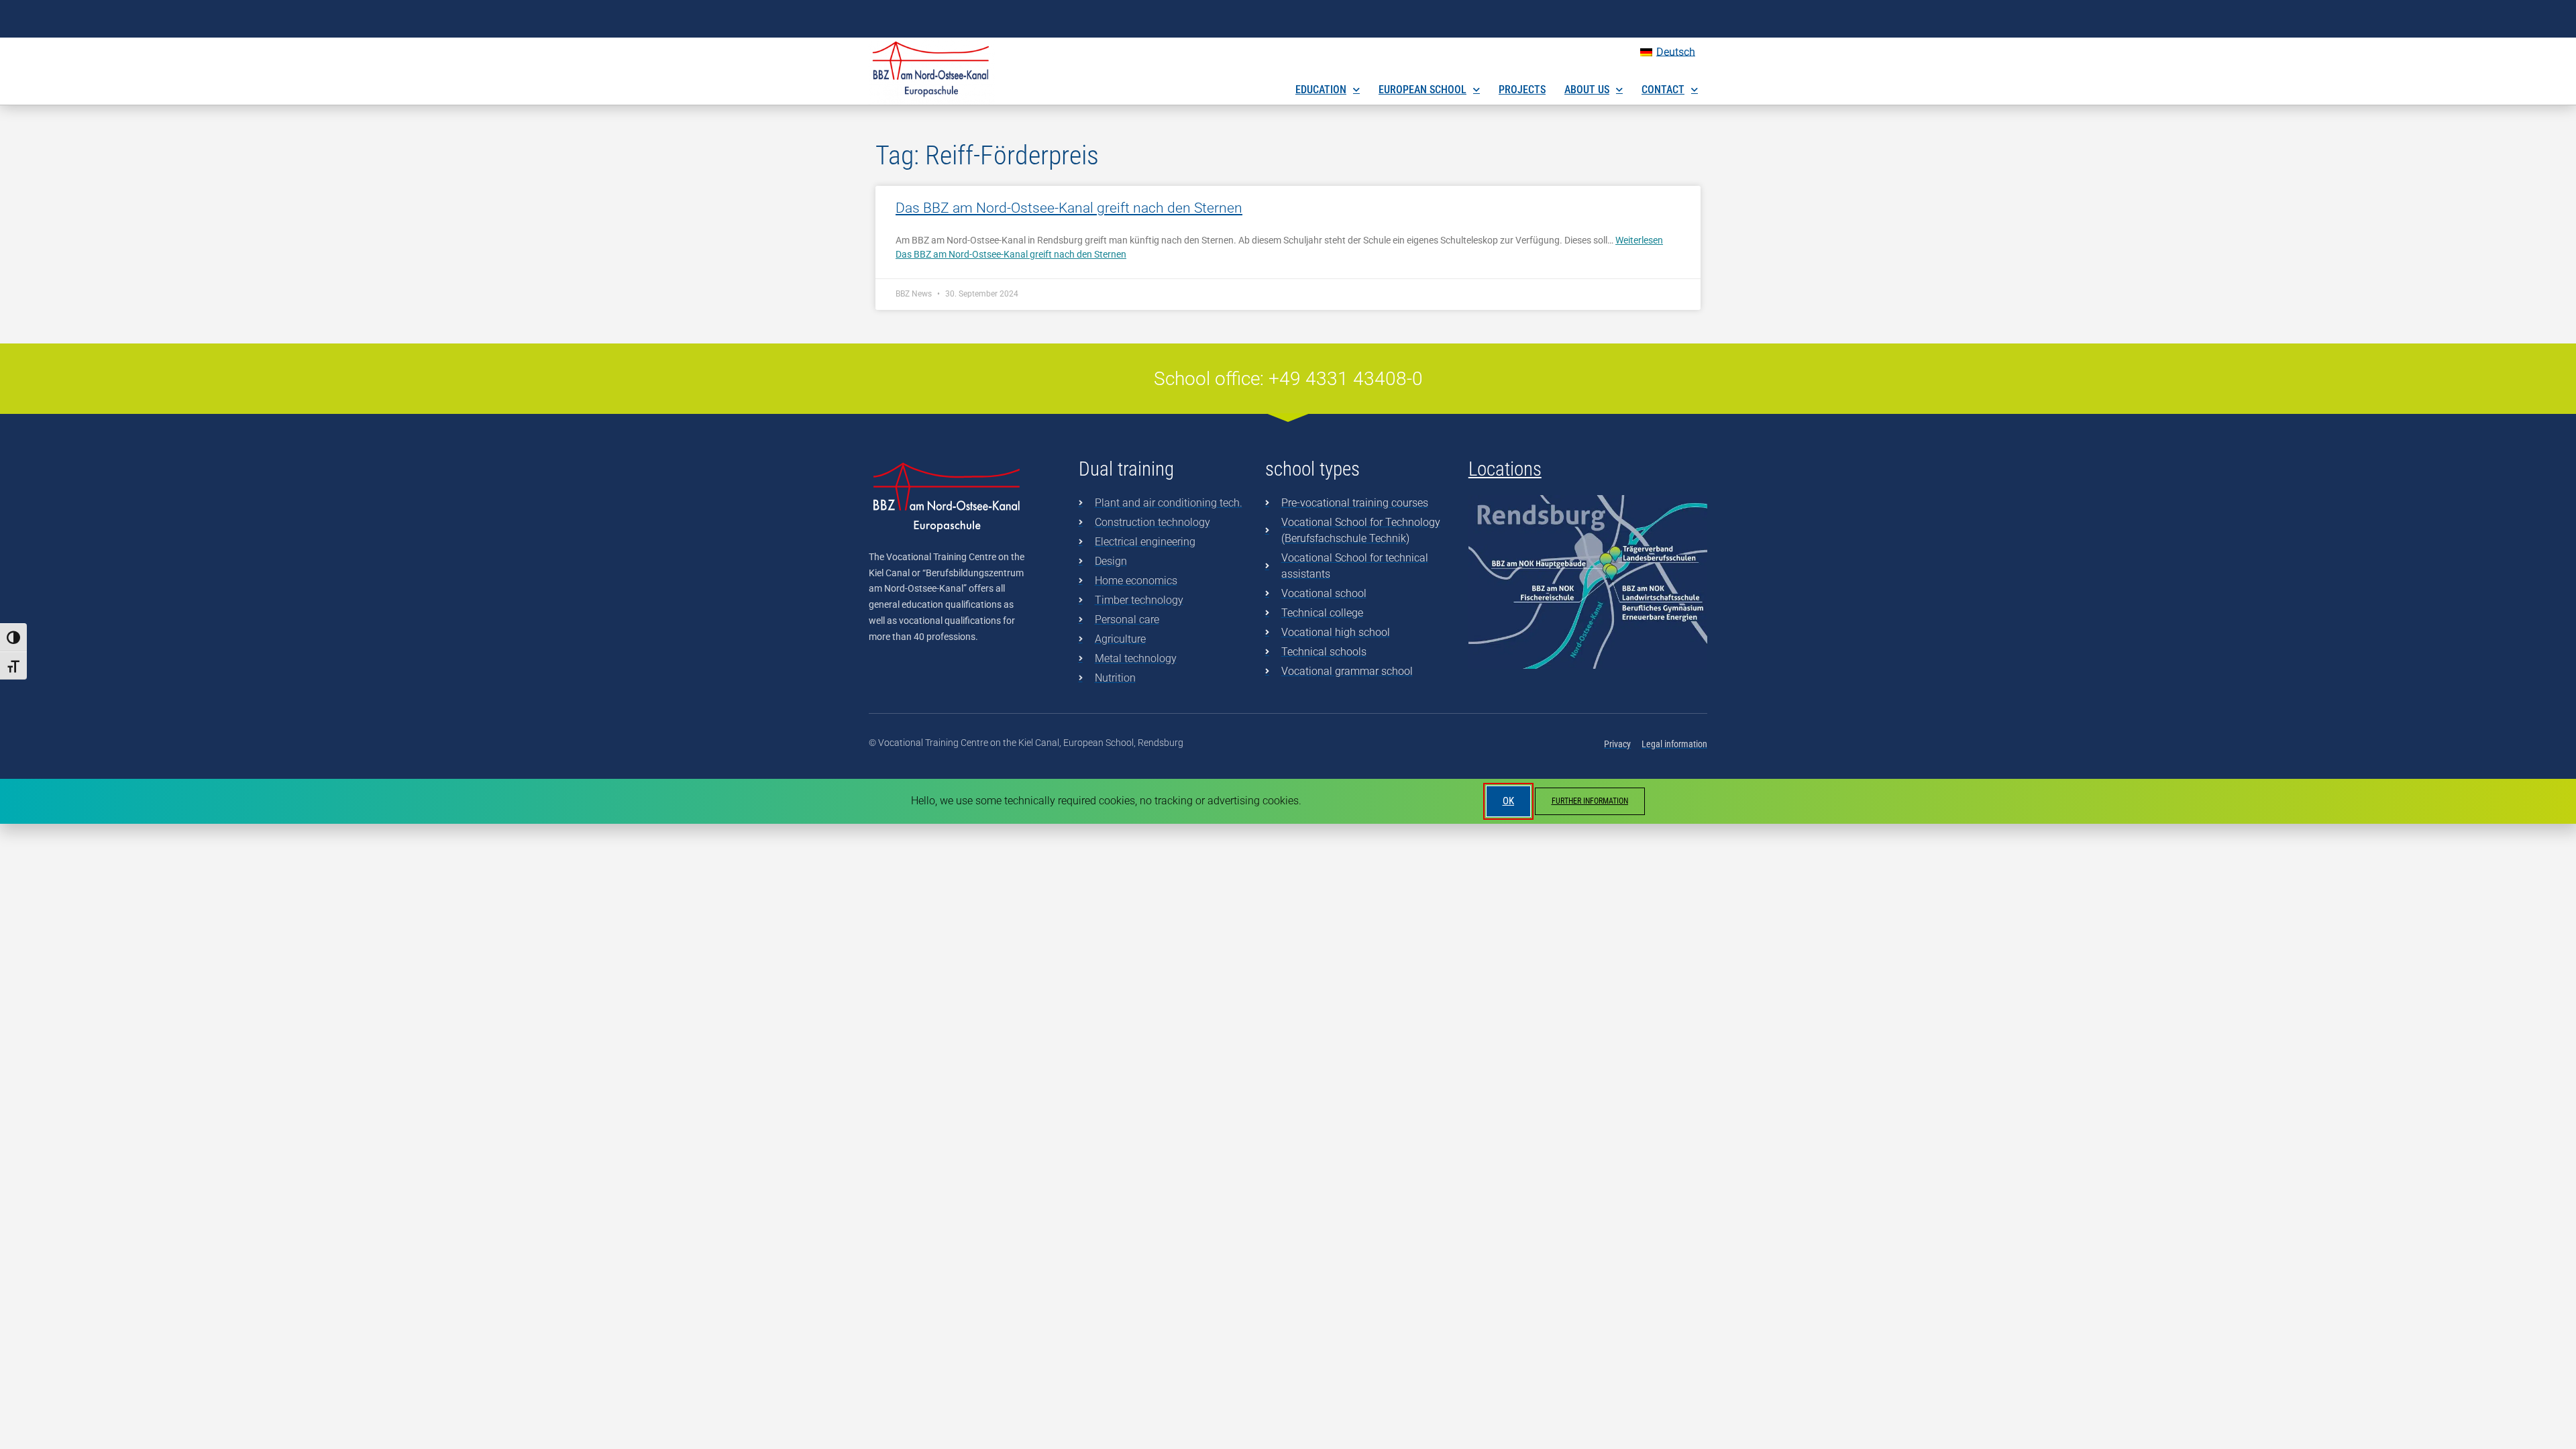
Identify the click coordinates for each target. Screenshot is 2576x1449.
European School (1423, 90)
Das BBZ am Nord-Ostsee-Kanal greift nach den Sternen (1069, 208)
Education (1321, 90)
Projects (1522, 90)
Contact (1663, 90)
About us (1587, 90)
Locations (1505, 469)
